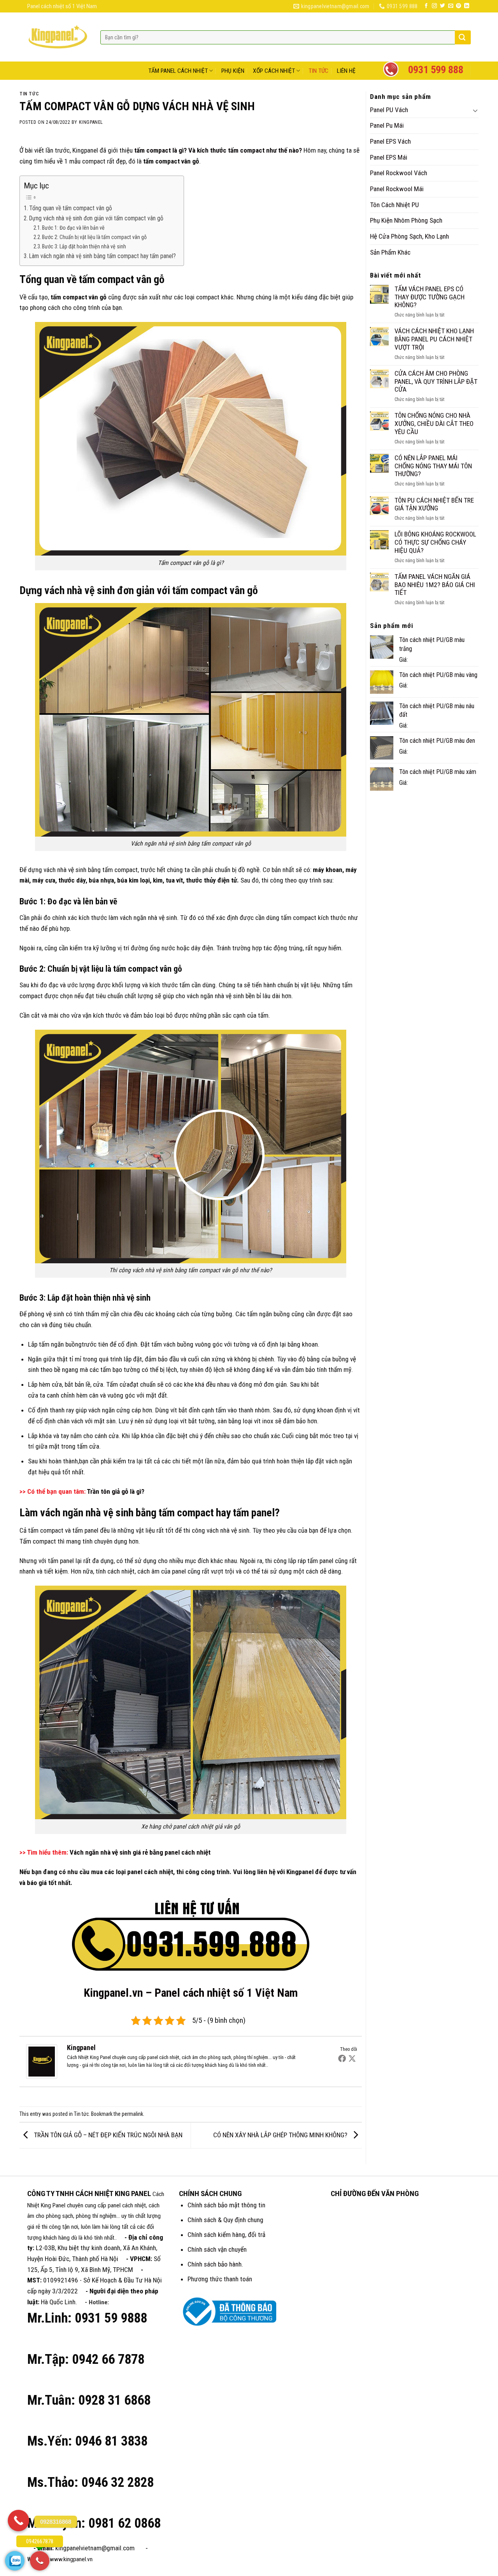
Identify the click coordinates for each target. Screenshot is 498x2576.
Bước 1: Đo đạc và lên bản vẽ (73, 228)
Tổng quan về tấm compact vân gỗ (71, 208)
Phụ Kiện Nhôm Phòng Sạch (406, 220)
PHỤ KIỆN (233, 71)
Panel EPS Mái (389, 157)
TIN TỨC (318, 71)
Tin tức (29, 94)
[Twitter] (352, 2058)
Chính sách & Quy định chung (225, 2220)
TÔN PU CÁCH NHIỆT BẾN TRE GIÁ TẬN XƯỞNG (434, 504)
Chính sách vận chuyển (217, 2249)
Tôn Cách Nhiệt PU (395, 205)
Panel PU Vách (389, 110)
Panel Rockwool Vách (399, 173)
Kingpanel (91, 122)
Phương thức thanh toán (220, 2279)
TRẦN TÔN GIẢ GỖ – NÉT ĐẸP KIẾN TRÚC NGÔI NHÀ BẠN (107, 2135)
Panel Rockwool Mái (397, 189)
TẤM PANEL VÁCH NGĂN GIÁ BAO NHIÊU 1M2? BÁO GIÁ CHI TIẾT (435, 585)
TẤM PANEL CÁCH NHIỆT (178, 71)
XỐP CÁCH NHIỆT (274, 71)
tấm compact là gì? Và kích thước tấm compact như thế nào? (218, 150)
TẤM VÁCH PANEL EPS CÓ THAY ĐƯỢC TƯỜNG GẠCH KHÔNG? (430, 297)
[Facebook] (342, 2058)
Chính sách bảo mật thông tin (226, 2205)
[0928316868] (18, 2521)
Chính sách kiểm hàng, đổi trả (226, 2235)
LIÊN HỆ (346, 71)
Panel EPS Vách (390, 141)
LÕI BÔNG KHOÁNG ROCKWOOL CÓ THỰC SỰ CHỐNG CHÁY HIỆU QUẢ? (435, 542)
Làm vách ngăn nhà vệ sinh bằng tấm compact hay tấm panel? (103, 256)
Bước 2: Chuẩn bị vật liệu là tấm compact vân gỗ (94, 237)
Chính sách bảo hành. (215, 2264)
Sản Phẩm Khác (390, 252)
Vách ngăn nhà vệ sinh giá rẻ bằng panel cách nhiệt (140, 1852)
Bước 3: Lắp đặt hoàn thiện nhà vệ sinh (84, 246)
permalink (132, 2114)
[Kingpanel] (42, 2061)
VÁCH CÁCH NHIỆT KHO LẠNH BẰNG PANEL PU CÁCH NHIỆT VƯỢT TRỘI (434, 339)
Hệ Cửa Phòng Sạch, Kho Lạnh (409, 236)
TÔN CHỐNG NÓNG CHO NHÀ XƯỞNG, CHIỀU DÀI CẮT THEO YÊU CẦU (434, 423)
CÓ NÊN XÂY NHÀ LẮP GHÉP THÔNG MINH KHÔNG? (281, 2135)
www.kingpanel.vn (71, 2559)
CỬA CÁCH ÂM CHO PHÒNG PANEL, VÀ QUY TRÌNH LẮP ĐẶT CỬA (436, 381)
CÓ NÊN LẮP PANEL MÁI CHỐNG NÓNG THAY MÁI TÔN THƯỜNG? (433, 466)
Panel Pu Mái (387, 125)
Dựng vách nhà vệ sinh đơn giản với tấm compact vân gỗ (96, 218)
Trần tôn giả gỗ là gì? (116, 1491)
